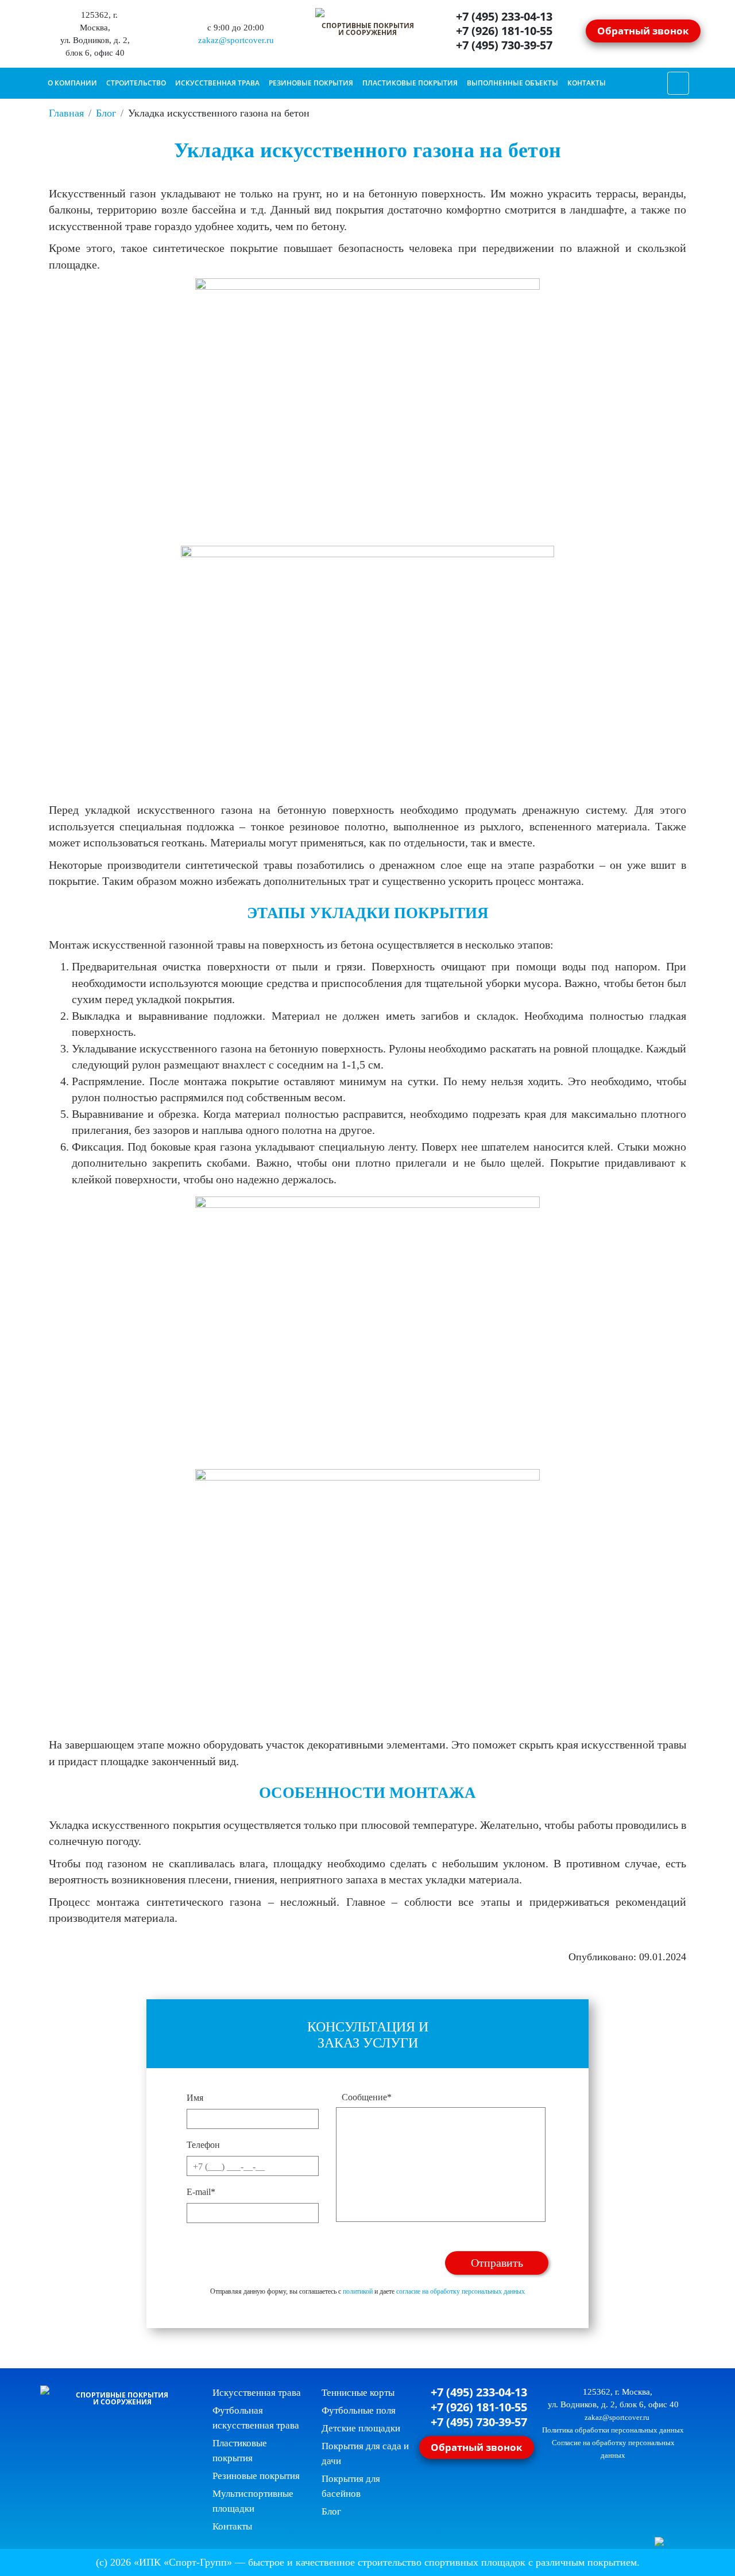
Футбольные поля (359, 2410)
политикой (358, 2291)
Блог (331, 2511)
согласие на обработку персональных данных (461, 2291)
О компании (72, 83)
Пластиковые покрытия (410, 83)
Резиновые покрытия (311, 83)
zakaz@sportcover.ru (235, 40)
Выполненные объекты (512, 83)
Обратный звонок (643, 30)
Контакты (587, 83)
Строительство (136, 83)
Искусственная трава (217, 83)
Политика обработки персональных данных (613, 2430)
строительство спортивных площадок (442, 2562)
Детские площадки (361, 2428)
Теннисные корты (358, 2393)
